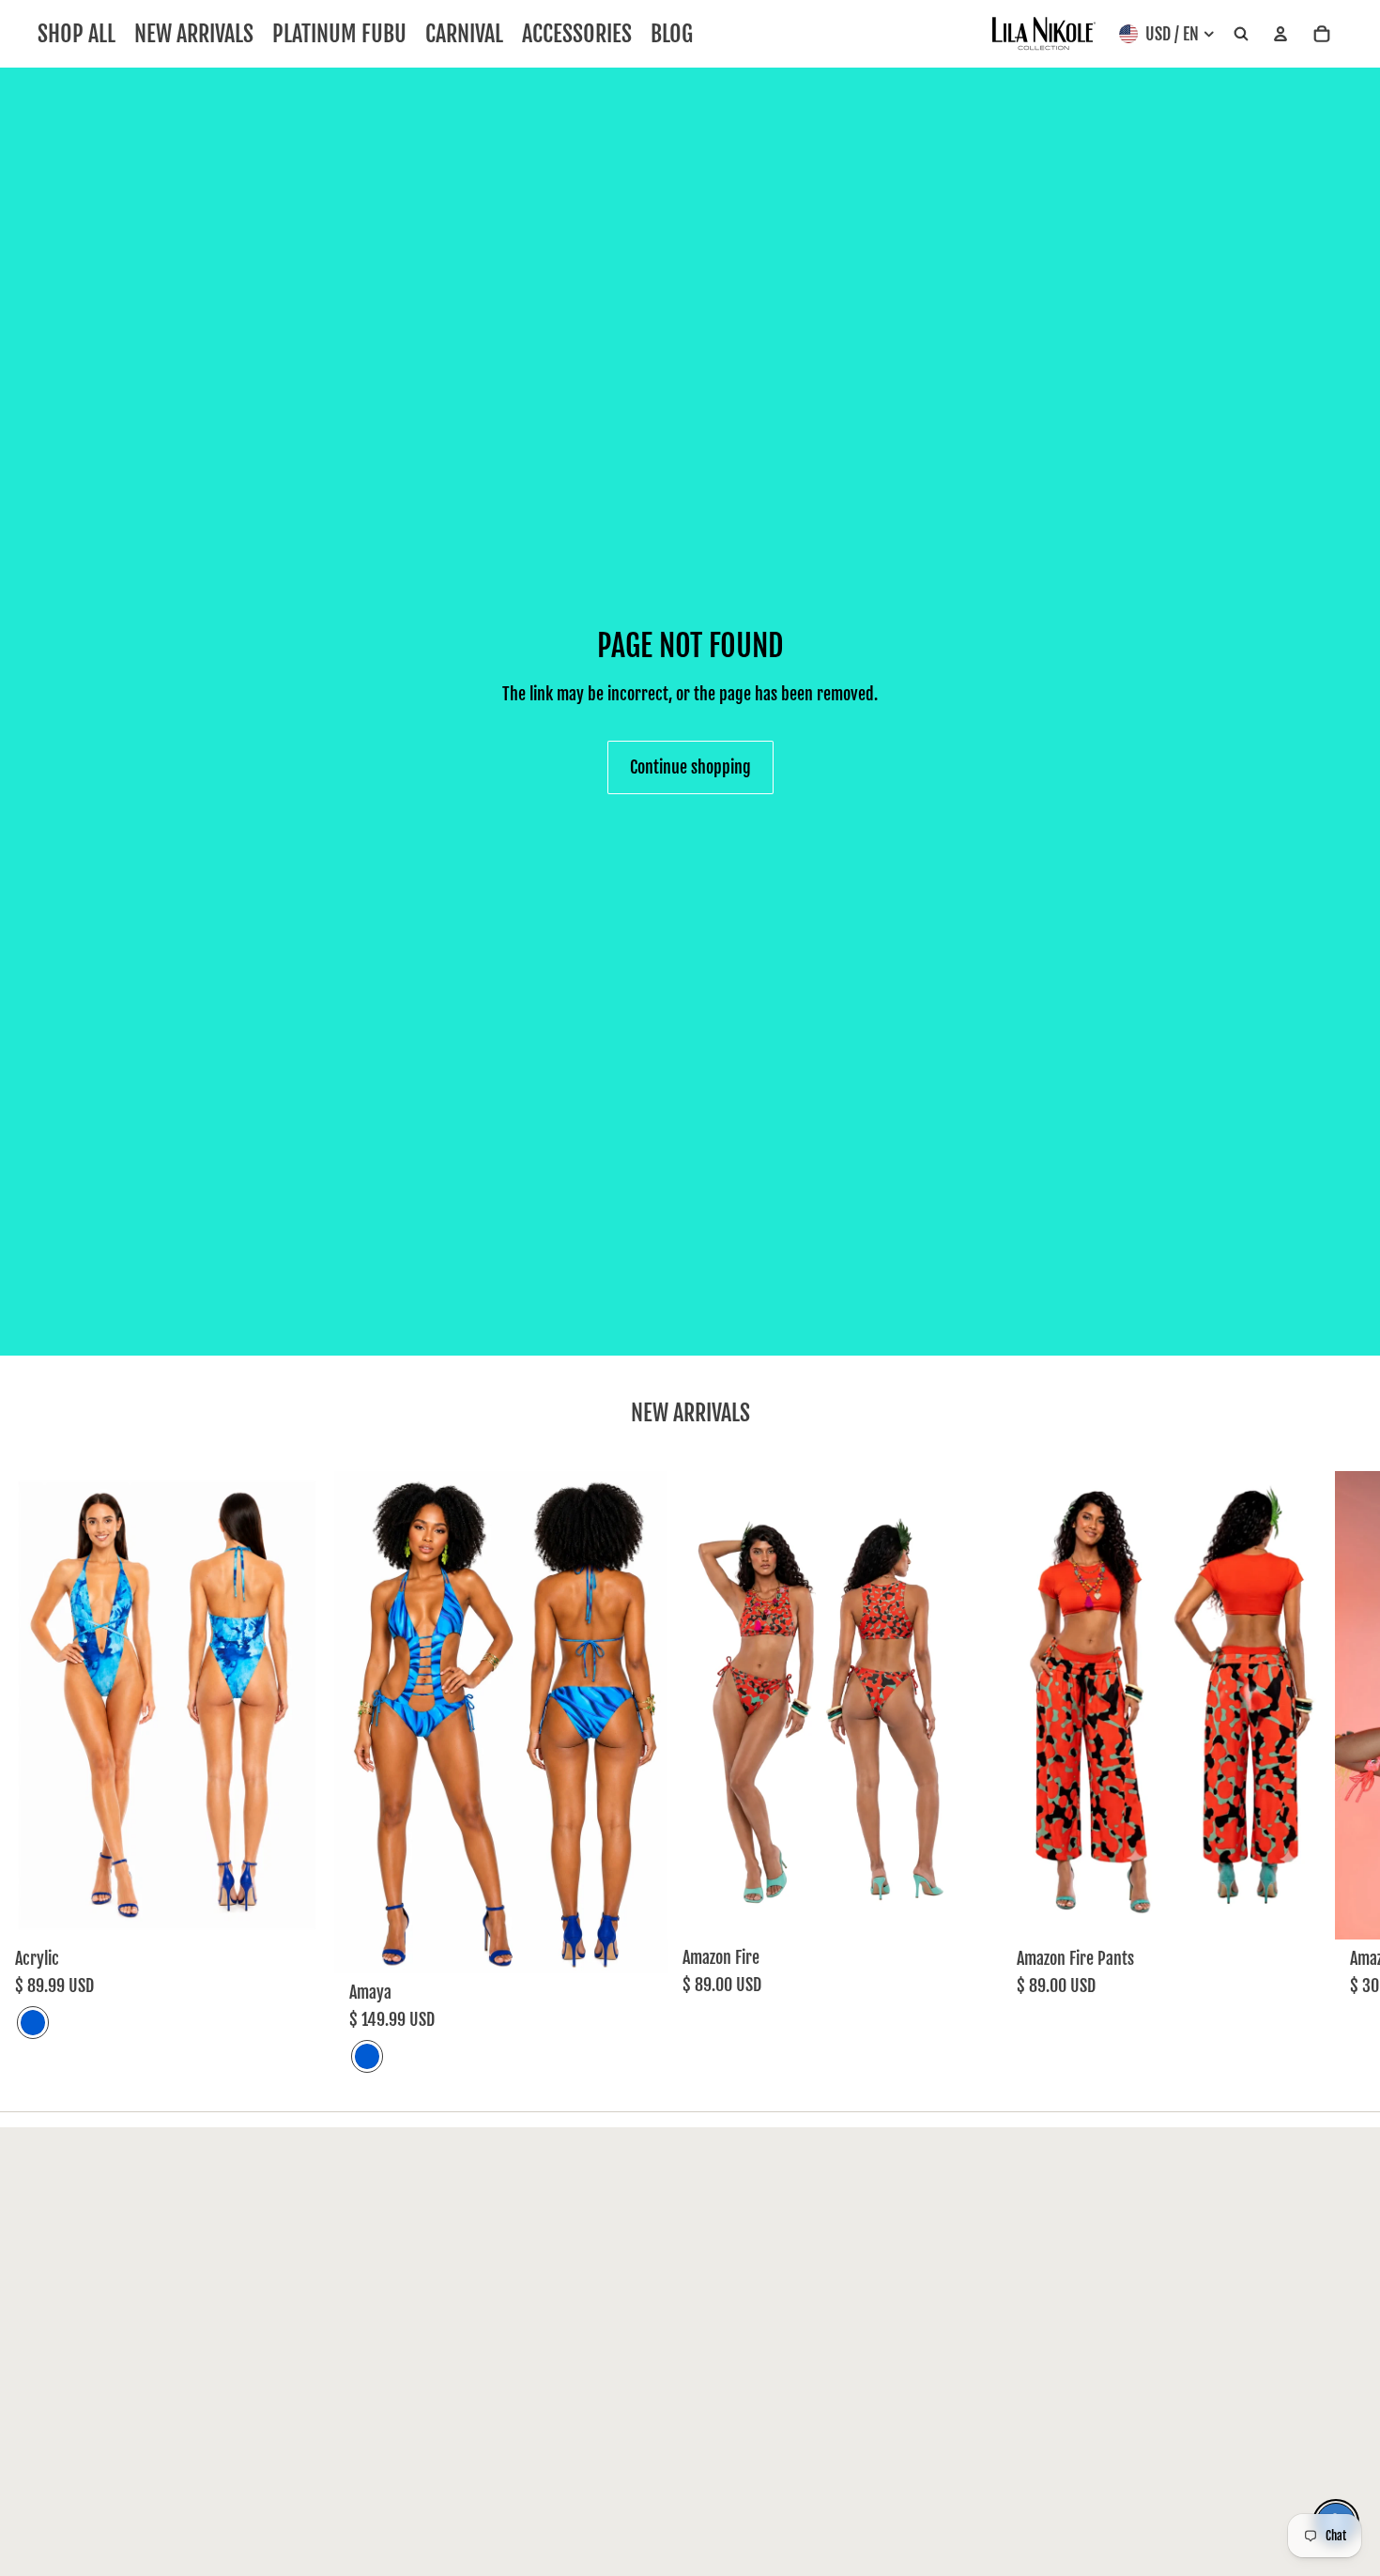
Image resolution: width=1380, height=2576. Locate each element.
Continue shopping (690, 767)
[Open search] (1241, 34)
